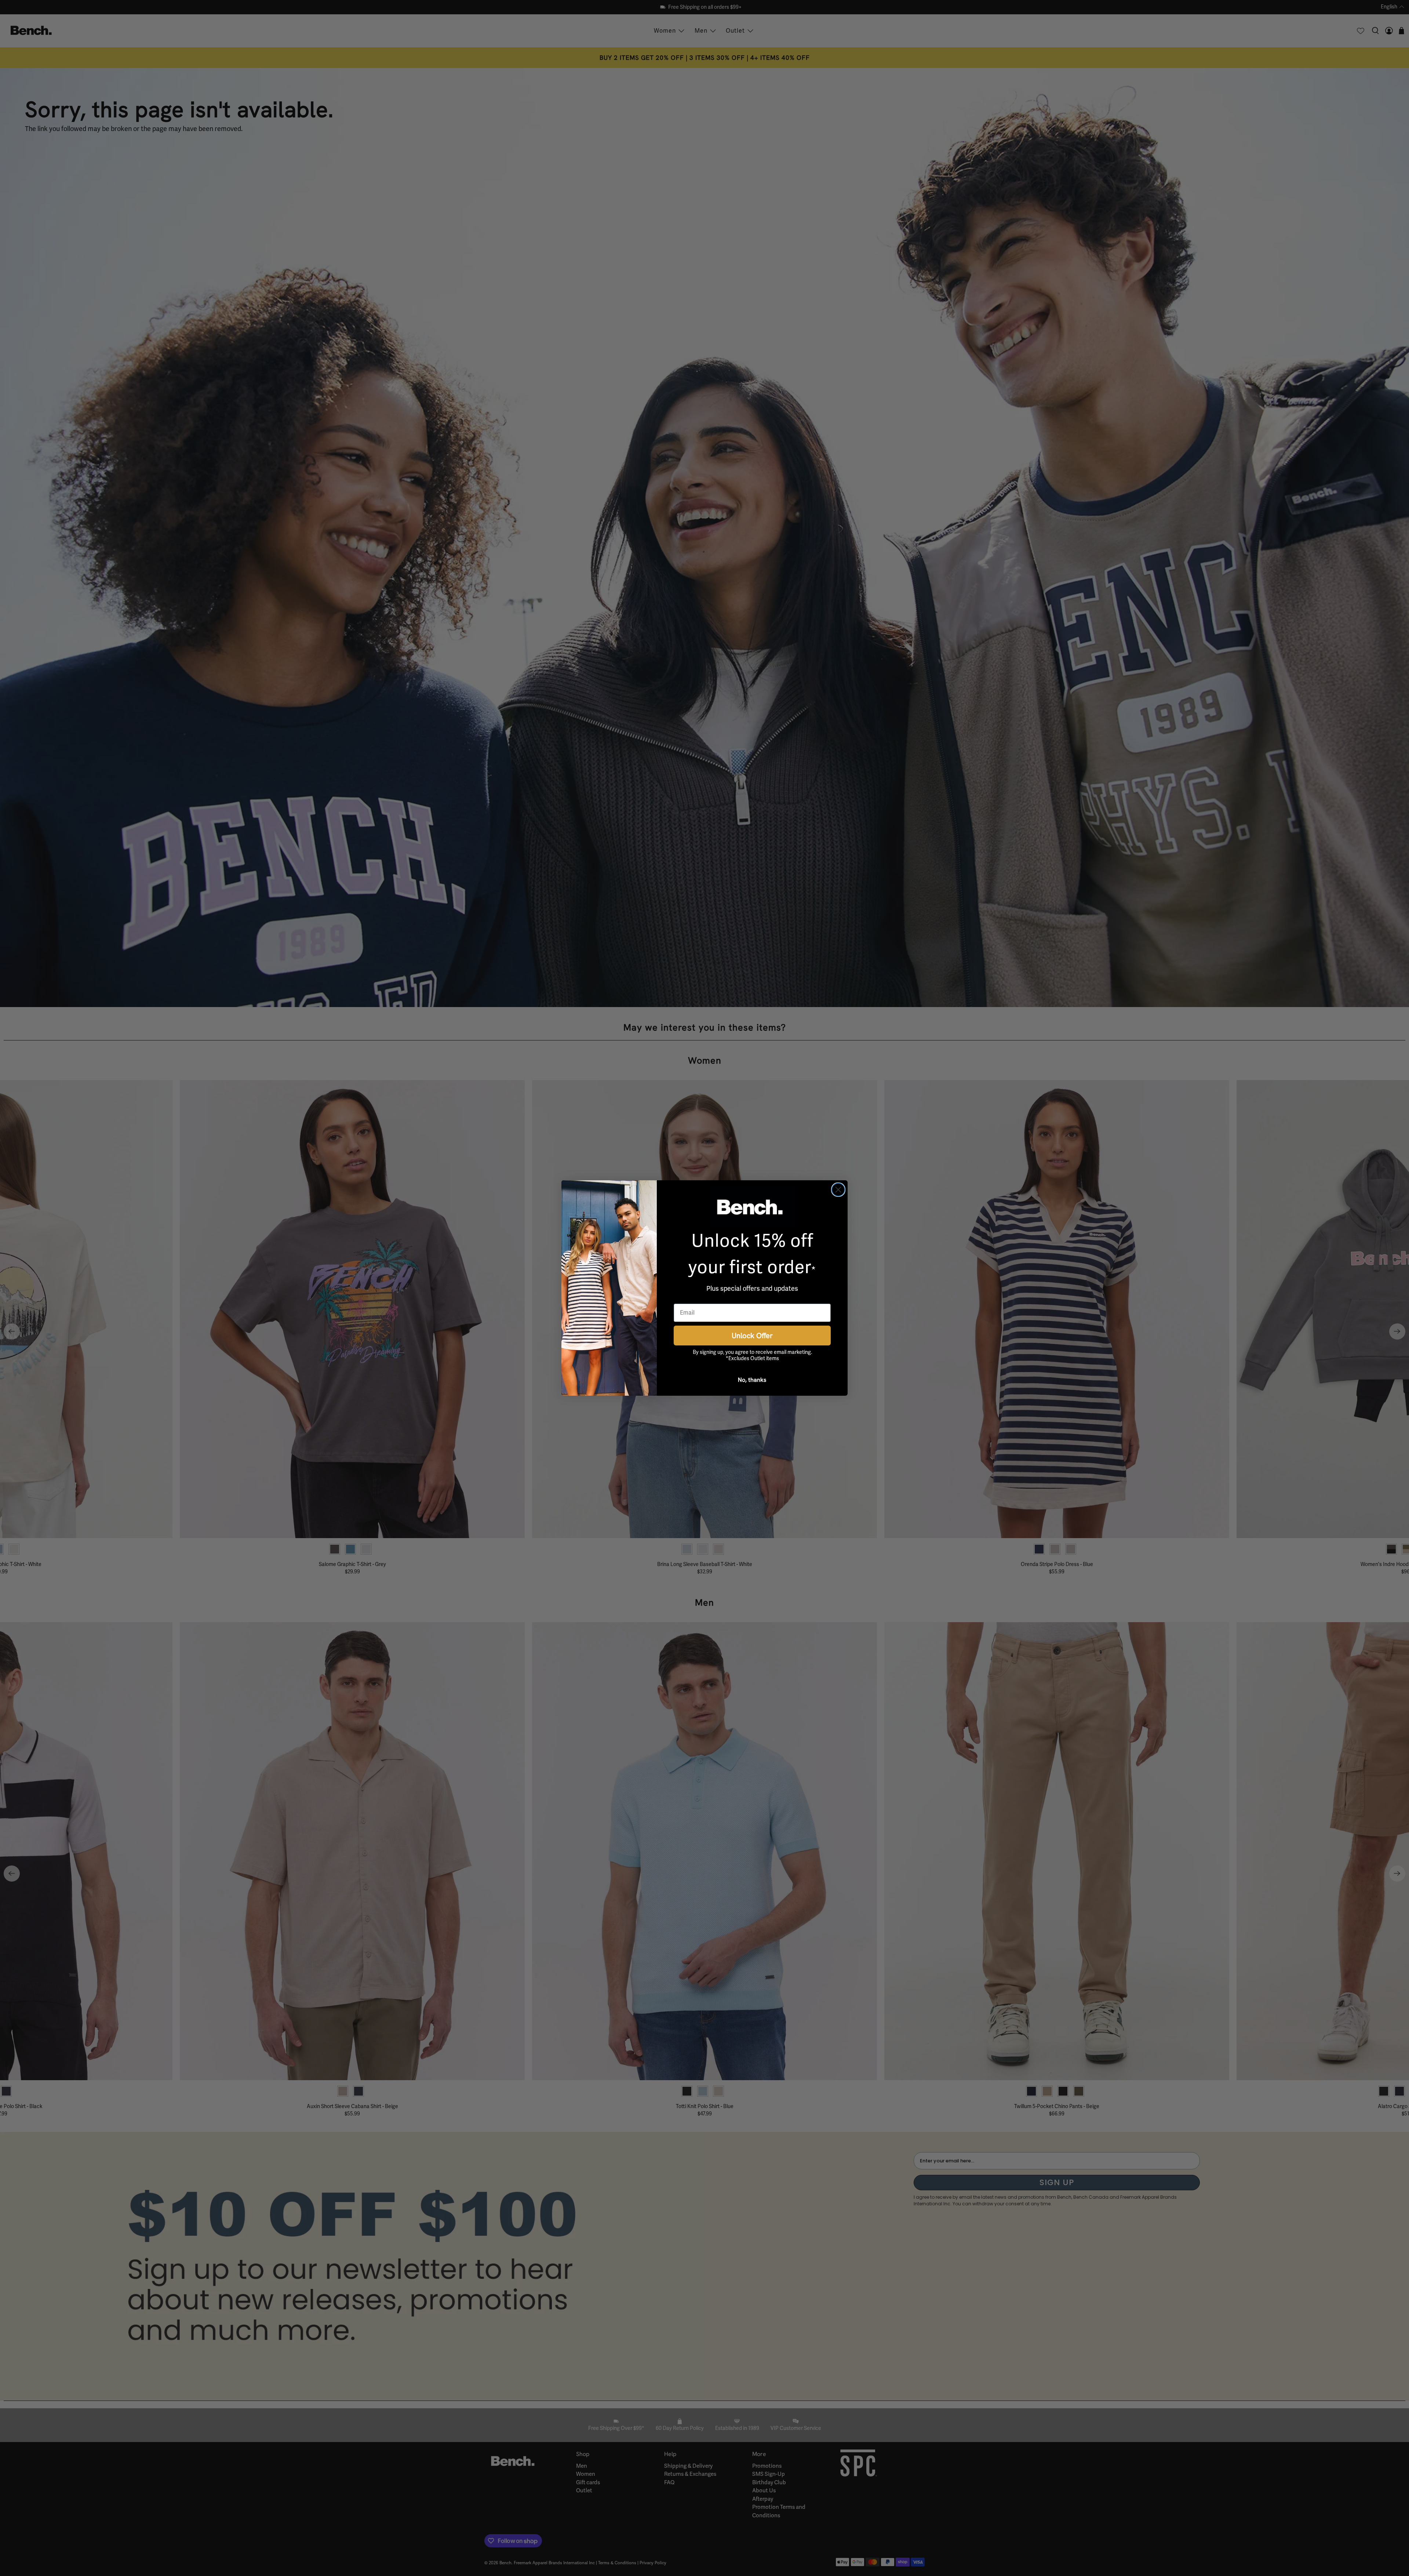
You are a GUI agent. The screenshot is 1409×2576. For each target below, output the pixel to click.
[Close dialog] (838, 1190)
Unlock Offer (752, 1335)
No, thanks (752, 1380)
